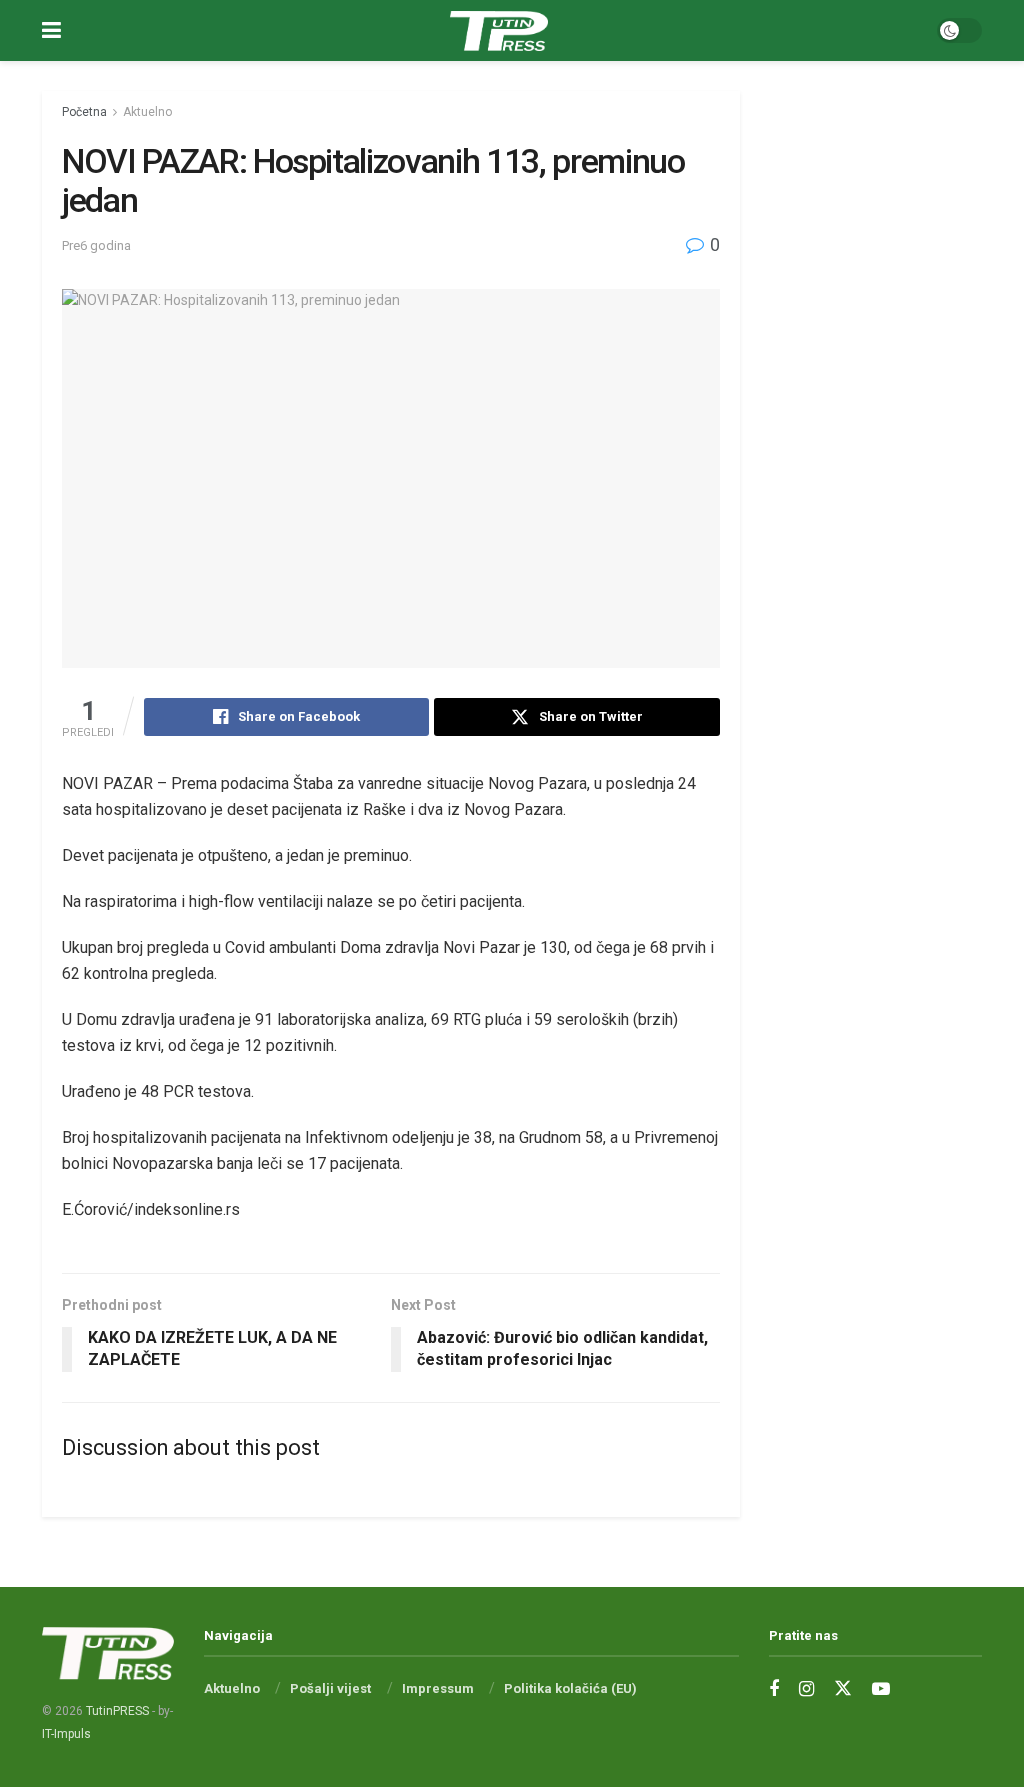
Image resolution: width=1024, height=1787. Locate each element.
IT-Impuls (66, 1734)
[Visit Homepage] (499, 31)
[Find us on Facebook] (774, 1689)
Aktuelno (147, 112)
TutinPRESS (117, 1711)
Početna (84, 112)
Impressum (438, 1688)
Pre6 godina (96, 245)
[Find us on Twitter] (843, 1689)
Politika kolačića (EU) (570, 1688)
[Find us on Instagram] (806, 1689)
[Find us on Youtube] (881, 1689)
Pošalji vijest (330, 1688)
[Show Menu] (51, 30)
